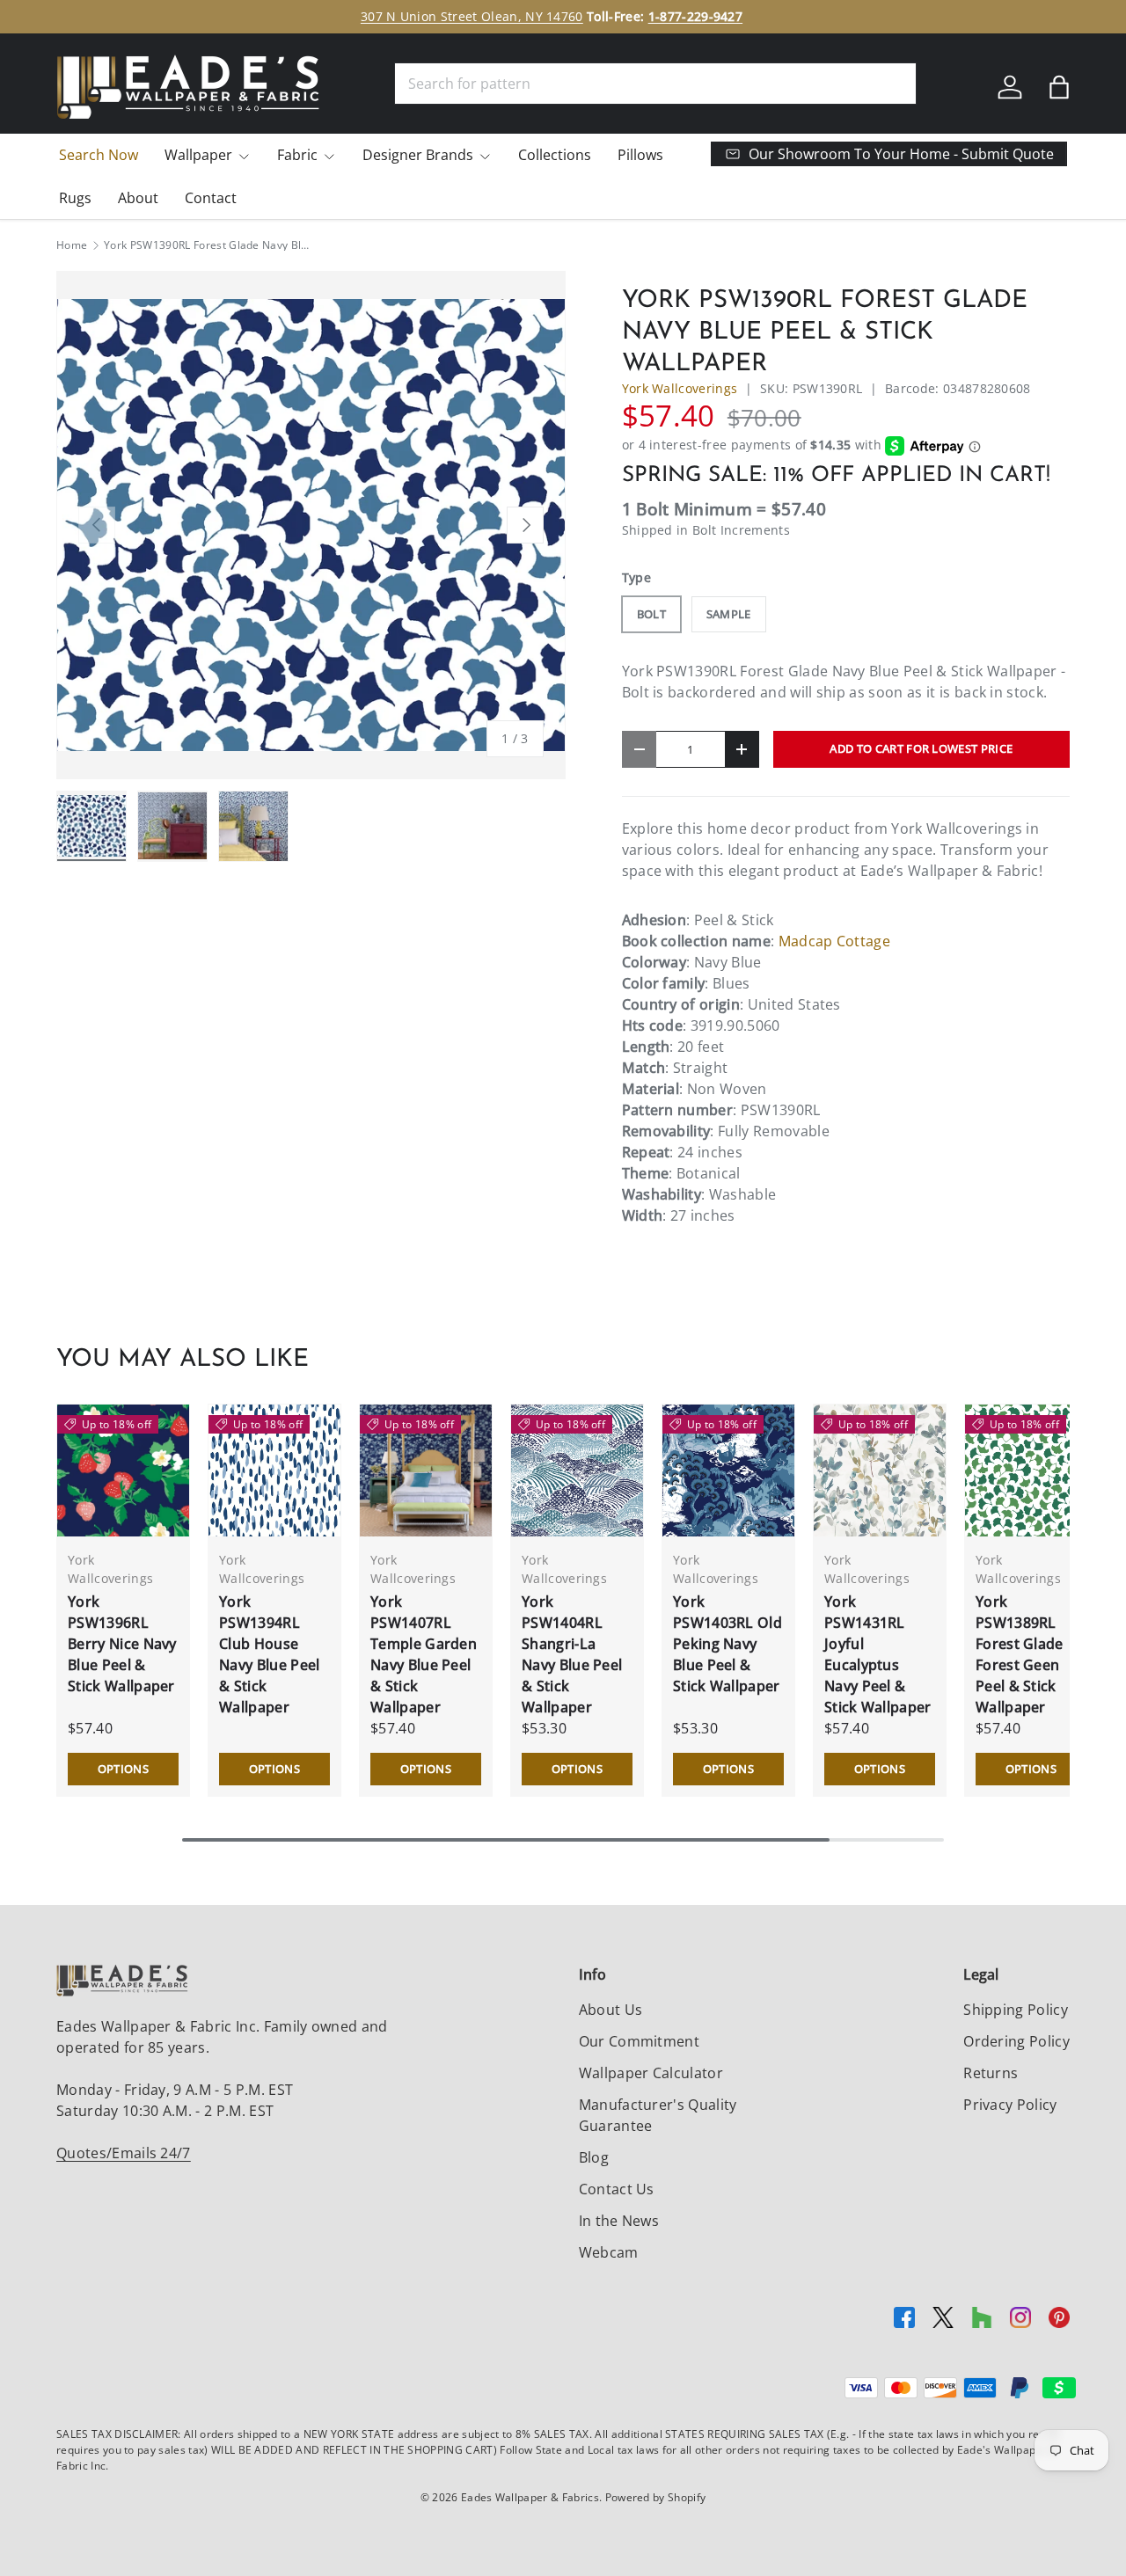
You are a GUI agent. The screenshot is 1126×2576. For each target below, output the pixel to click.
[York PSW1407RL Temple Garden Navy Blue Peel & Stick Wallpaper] (426, 1470)
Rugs (75, 198)
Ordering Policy (1016, 2041)
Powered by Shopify (656, 2497)
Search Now (99, 155)
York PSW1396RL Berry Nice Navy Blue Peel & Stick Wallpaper (122, 1644)
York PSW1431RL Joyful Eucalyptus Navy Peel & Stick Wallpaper (878, 1654)
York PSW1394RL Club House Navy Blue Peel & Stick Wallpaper (269, 1654)
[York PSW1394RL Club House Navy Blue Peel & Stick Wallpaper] (274, 1470)
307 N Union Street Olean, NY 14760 (472, 16)
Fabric (297, 155)
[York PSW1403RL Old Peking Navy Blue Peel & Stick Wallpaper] (728, 1470)
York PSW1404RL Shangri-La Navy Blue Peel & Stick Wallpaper (572, 1654)
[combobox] (655, 84)
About (138, 198)
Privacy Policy (1010, 2105)
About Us (611, 2010)
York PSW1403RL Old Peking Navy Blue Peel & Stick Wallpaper (728, 1644)
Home (72, 245)
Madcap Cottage (834, 941)
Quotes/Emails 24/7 (124, 2153)
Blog (594, 2157)
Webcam (609, 2252)
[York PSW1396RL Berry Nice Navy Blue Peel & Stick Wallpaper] (123, 1470)
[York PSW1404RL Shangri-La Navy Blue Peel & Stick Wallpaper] (577, 1470)
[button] (1059, 87)
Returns (991, 2073)
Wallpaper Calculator (651, 2073)
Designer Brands (418, 155)
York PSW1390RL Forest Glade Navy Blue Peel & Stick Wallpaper (209, 245)
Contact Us (617, 2189)
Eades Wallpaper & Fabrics (530, 2497)
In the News (619, 2221)
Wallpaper (198, 155)
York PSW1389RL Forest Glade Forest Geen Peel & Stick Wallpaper (1020, 1654)
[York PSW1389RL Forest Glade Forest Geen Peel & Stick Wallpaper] (1031, 1470)
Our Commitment (639, 2041)
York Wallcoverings (680, 388)
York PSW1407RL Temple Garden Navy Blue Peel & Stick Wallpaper (424, 1654)
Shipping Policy (1016, 2010)
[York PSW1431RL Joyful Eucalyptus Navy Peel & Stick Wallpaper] (880, 1470)
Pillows (640, 155)
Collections (555, 155)
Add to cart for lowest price (921, 748)
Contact (211, 198)
